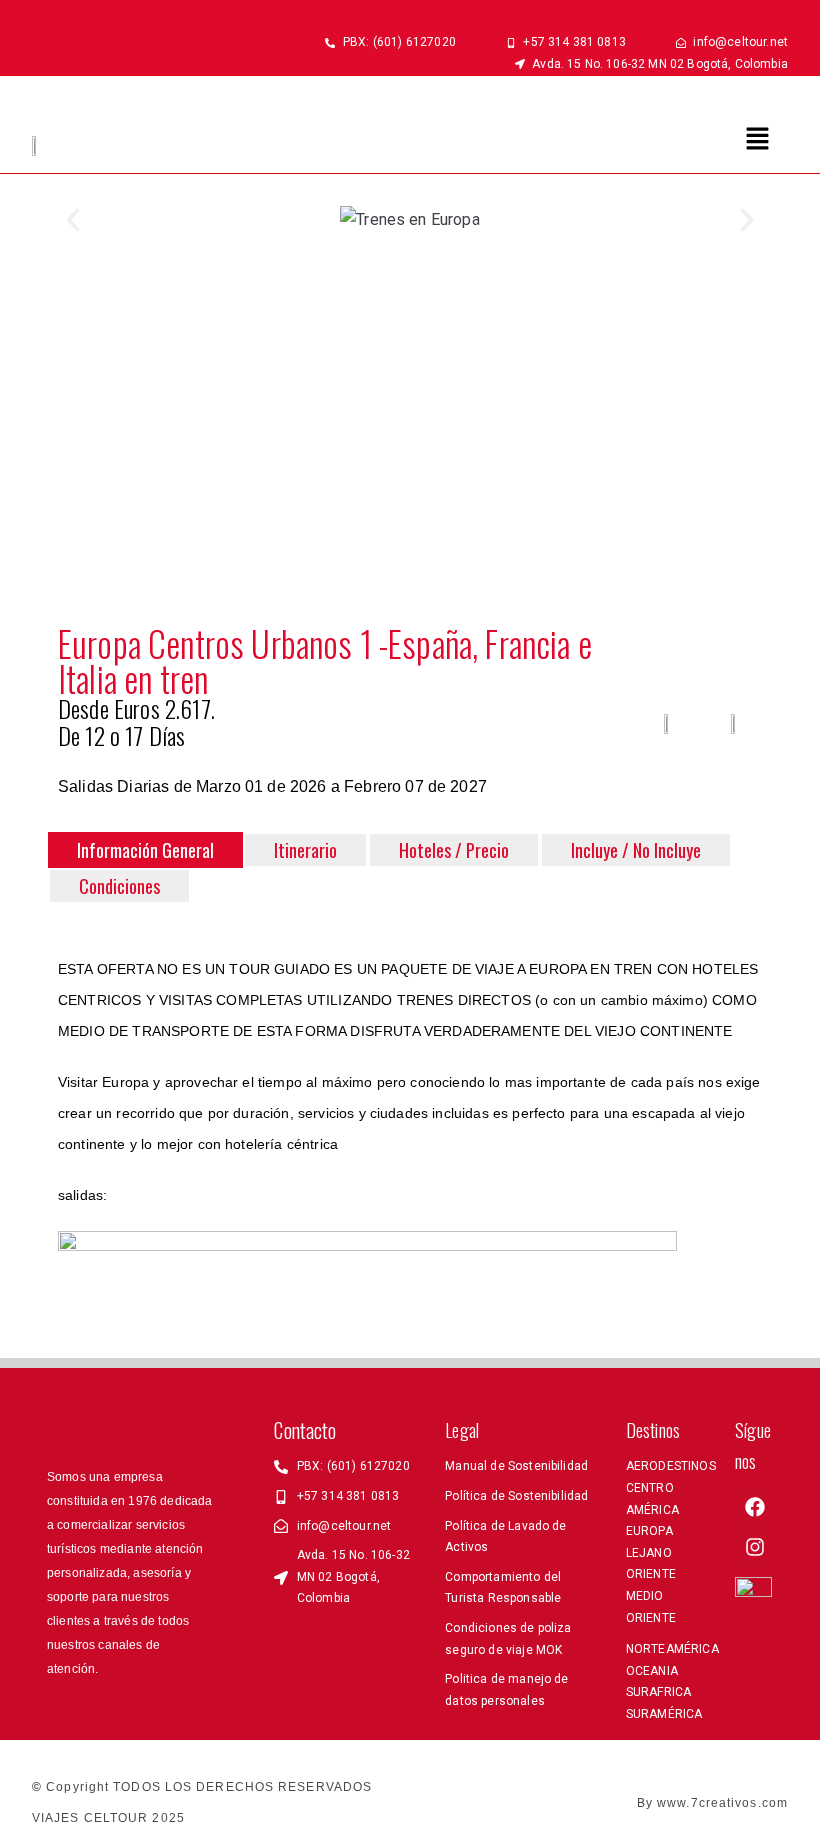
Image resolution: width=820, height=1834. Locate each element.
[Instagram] (755, 1547)
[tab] (145, 850)
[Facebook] (755, 1507)
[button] (758, 140)
